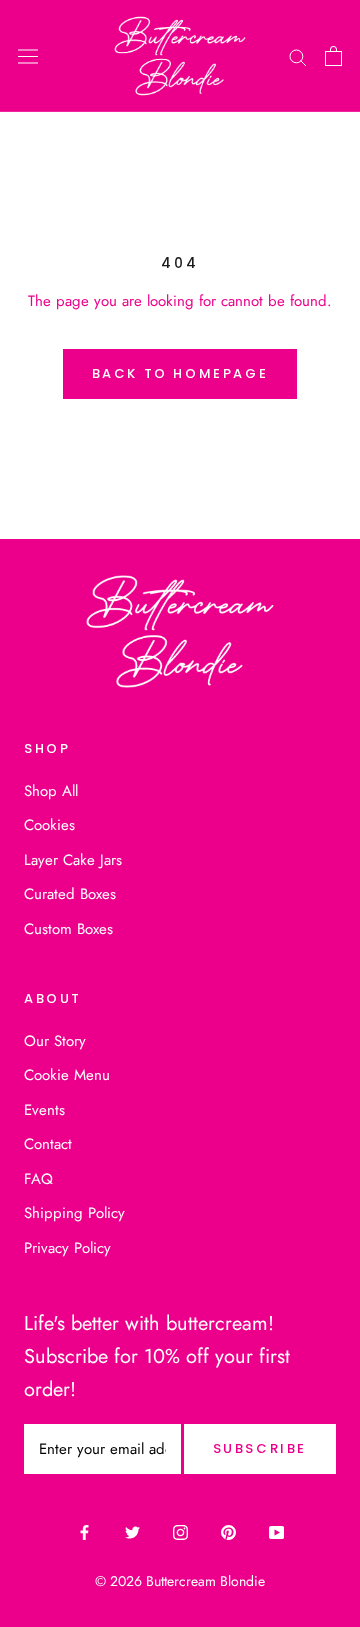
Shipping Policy (74, 1213)
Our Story (55, 1041)
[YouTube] (276, 1532)
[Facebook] (84, 1532)
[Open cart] (333, 56)
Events (44, 1110)
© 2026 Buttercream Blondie (180, 1581)
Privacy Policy (67, 1248)
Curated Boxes (70, 894)
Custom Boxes (68, 929)
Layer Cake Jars (73, 860)
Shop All (51, 791)
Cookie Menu (67, 1075)
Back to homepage (180, 373)
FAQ (38, 1179)
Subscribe (260, 1448)
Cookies (49, 825)
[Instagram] (180, 1532)
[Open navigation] (28, 56)
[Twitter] (132, 1532)
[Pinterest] (228, 1532)
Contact (48, 1144)
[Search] (298, 56)
